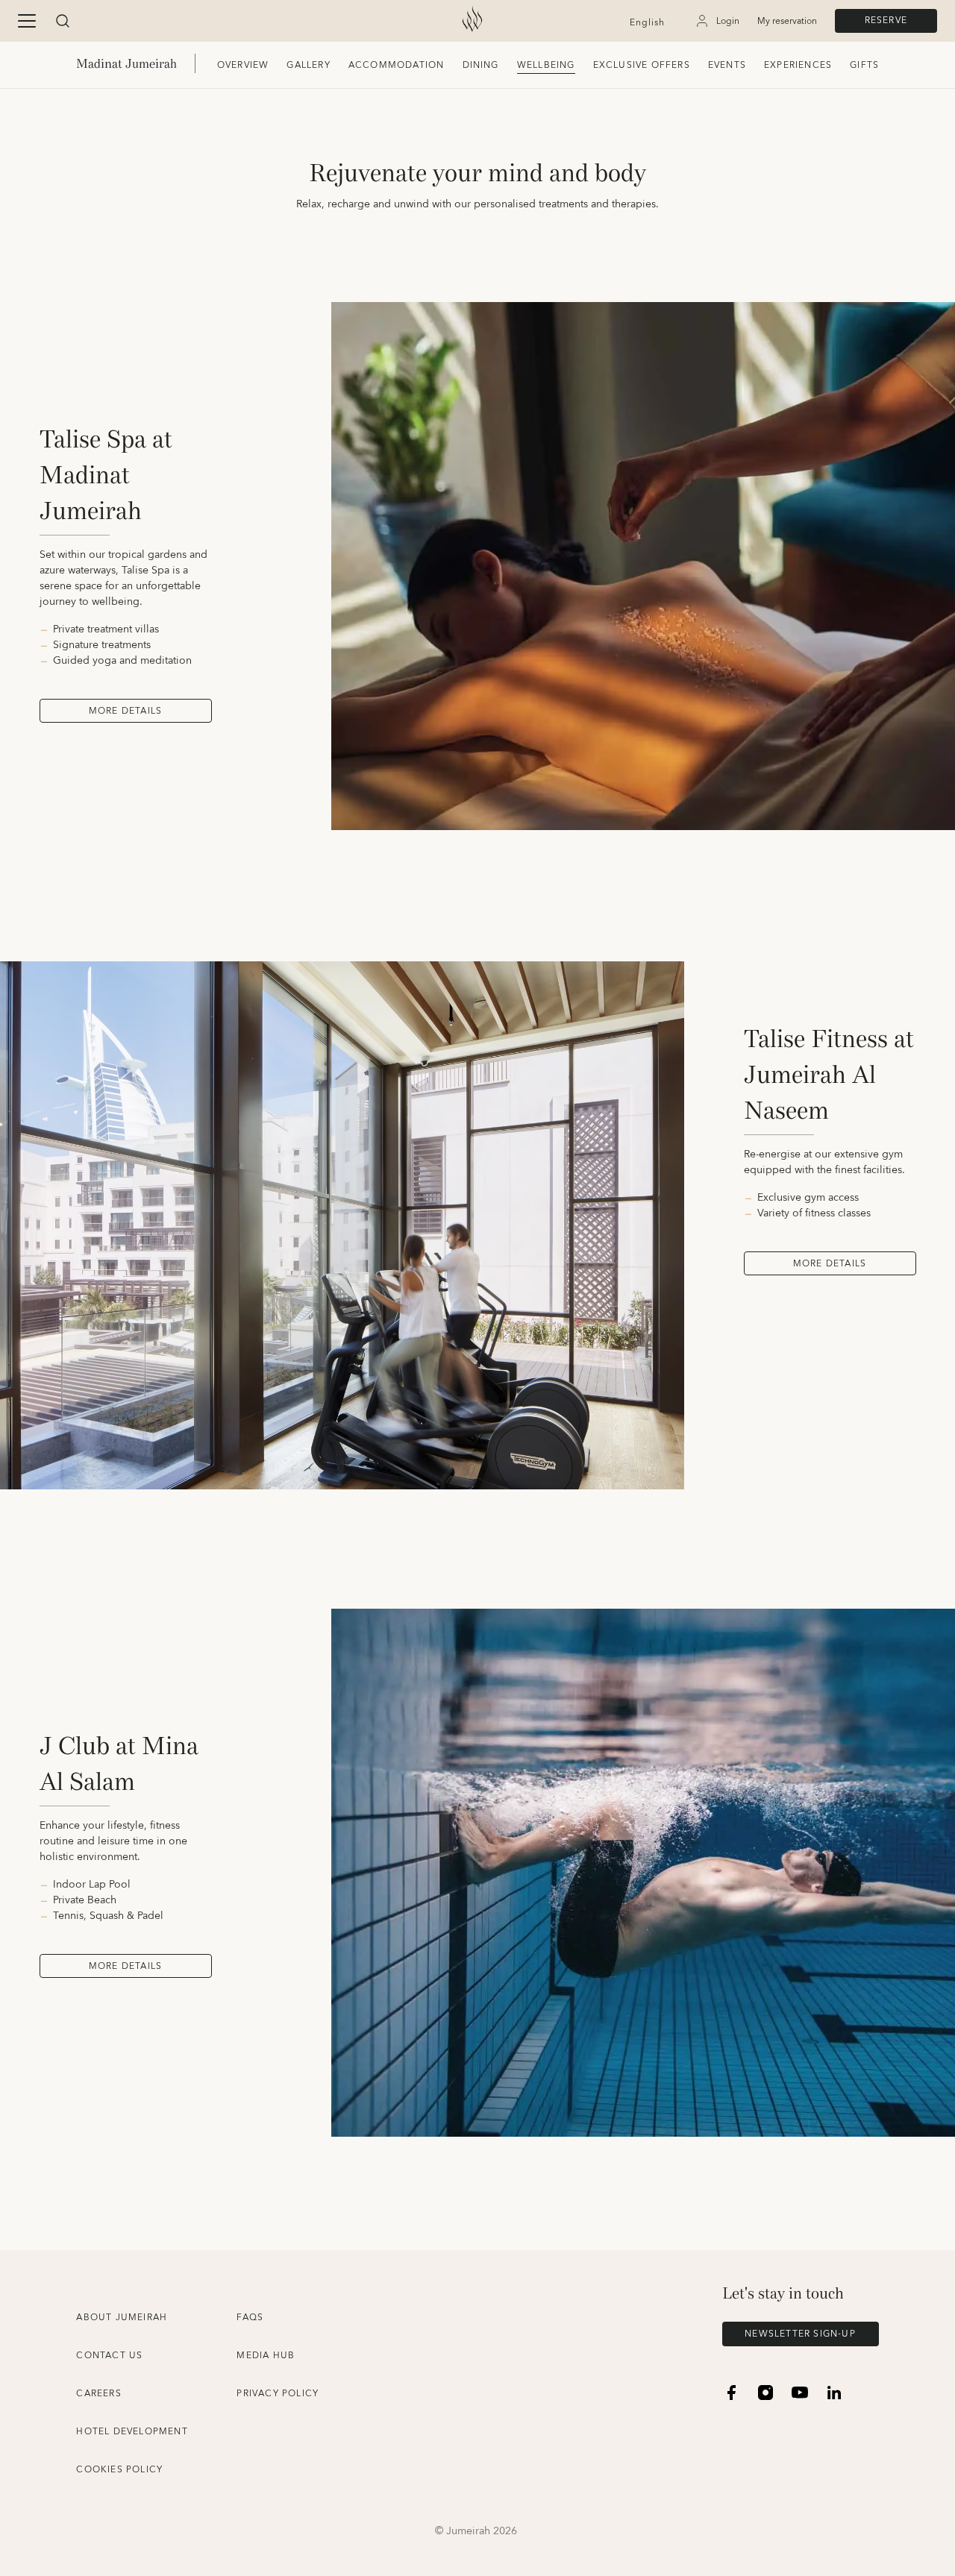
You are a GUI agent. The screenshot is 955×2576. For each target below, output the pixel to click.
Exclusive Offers (642, 65)
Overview (243, 65)
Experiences (798, 65)
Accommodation (397, 65)
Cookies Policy (119, 2470)
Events (727, 65)
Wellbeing (546, 65)
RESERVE (886, 21)
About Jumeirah (122, 2318)
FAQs (250, 2318)
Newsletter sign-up (800, 2334)
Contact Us (109, 2356)
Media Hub (266, 2356)
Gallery (308, 65)
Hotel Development (132, 2432)
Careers (98, 2394)
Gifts (864, 65)
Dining (481, 65)
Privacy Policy (278, 2394)
